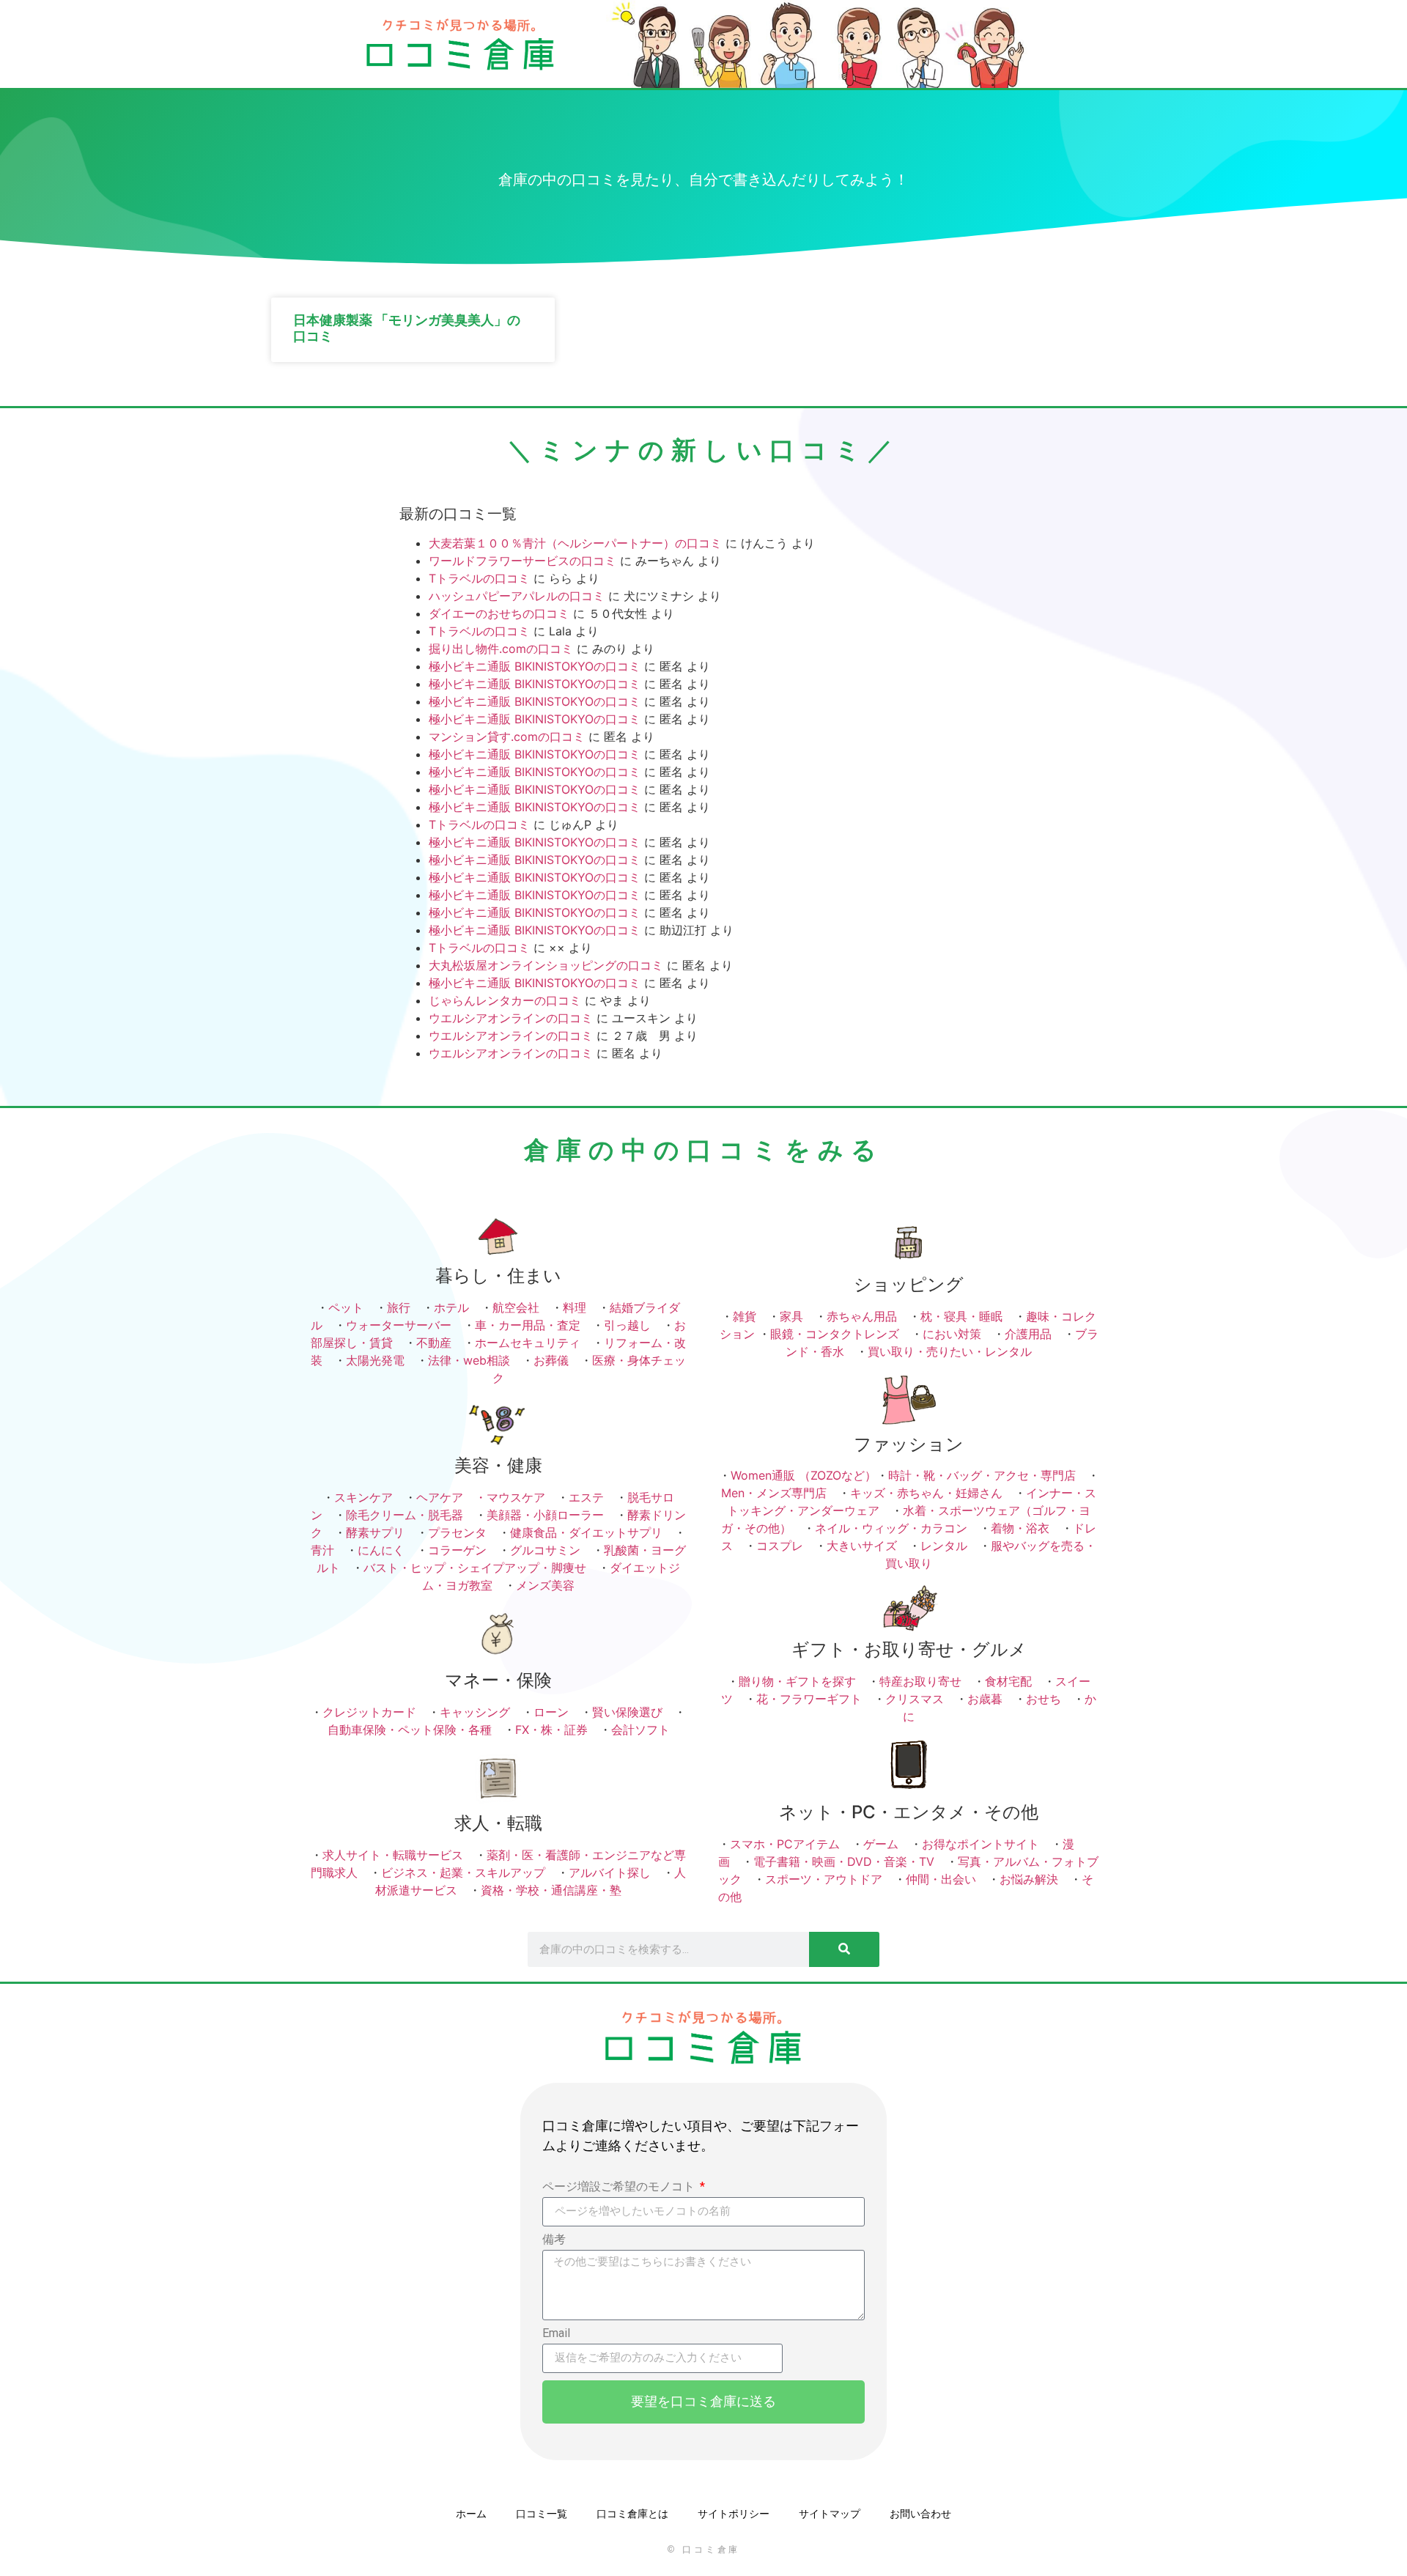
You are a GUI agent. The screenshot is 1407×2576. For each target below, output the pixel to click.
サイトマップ (830, 2514)
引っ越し (627, 1325)
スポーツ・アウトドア (824, 1879)
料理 (575, 1307)
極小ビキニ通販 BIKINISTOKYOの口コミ (535, 666)
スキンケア (363, 1497)
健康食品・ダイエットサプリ (586, 1532)
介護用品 (1028, 1334)
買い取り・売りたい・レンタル (950, 1351)
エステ (586, 1497)
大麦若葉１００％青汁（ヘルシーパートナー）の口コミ (575, 543)
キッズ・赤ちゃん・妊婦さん (926, 1493)
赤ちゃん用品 (862, 1316)
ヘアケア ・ (451, 1497)
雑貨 (745, 1316)
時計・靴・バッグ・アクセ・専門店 (982, 1475)
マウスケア (516, 1497)
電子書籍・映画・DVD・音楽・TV (844, 1861)
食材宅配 (1008, 1681)
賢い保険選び (627, 1712)
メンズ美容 (545, 1585)
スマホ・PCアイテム (785, 1844)
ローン (551, 1712)
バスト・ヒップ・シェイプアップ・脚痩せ (475, 1568)
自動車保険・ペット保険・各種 (410, 1730)
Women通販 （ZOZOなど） (804, 1475)
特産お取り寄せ (920, 1681)
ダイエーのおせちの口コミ (499, 613)
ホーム (471, 2514)
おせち (1044, 1699)
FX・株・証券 (551, 1730)
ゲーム (881, 1844)
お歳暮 (985, 1699)
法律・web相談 (469, 1360)
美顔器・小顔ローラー (545, 1515)
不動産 (434, 1343)
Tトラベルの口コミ (479, 578)
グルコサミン (545, 1550)
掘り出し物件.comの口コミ (501, 649)
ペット (346, 1307)
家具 (791, 1316)
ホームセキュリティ (528, 1343)
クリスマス (915, 1699)
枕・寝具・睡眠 (961, 1316)
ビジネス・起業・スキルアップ (463, 1872)
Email (556, 2334)
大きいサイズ (862, 1546)
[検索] (844, 1949)
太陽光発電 (375, 1360)
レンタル (944, 1546)
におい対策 (952, 1334)
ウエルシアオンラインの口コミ (511, 1018)
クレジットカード (369, 1712)
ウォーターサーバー (399, 1325)
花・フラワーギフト (809, 1699)
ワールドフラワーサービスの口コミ (522, 561)
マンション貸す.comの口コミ (507, 737)
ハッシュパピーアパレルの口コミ (517, 596)
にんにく (381, 1550)
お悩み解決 (1029, 1879)
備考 (554, 2240)
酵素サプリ (375, 1532)
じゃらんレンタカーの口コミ (505, 1000)
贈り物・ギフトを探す (797, 1681)
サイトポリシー (734, 2514)
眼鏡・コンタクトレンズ (835, 1334)
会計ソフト (640, 1730)
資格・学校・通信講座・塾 (551, 1890)
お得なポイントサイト (981, 1844)
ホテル (451, 1307)
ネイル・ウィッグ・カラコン (891, 1528)
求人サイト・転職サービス (393, 1855)
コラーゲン (457, 1550)
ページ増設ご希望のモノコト (620, 2187)
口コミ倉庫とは (632, 2514)
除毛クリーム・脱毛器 (405, 1515)
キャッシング (475, 1712)
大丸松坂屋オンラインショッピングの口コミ (546, 965)
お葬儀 (551, 1360)
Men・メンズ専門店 (774, 1493)
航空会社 (516, 1307)
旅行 (399, 1307)
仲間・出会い (941, 1879)
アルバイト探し (610, 1872)
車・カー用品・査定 (528, 1325)
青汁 (322, 1550)
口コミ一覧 (542, 2514)
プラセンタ (457, 1532)
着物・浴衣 (1020, 1528)
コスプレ (780, 1546)
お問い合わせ (920, 2514)
